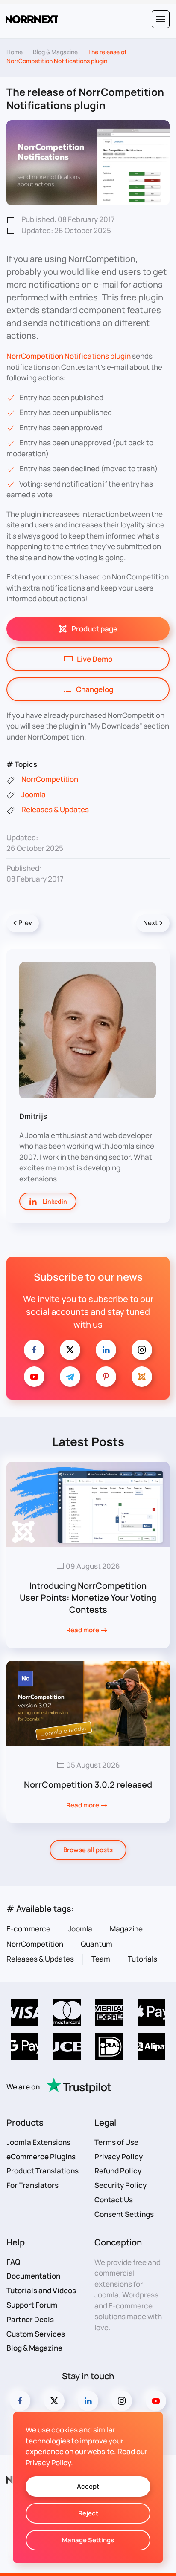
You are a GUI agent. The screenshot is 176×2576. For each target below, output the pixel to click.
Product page (94, 629)
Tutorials (142, 1959)
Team (101, 1959)
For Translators (32, 2185)
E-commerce (28, 1929)
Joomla (80, 1929)
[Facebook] (34, 1350)
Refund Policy (118, 2171)
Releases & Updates (40, 1959)
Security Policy (120, 2185)
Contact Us (114, 2200)
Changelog (95, 689)
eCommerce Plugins (41, 2157)
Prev (25, 923)
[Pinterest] (106, 1377)
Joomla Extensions (38, 2142)
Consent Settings (124, 2214)
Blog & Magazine (34, 2348)
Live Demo (95, 659)
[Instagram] (142, 1350)
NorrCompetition (35, 1944)
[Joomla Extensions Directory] (142, 1377)
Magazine (126, 1929)
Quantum (97, 1944)
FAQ (13, 2262)
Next (150, 923)
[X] (70, 1350)
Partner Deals (30, 2319)
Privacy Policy (119, 2157)
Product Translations (43, 2171)
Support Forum (32, 2305)
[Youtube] (34, 1377)
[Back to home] (32, 19)
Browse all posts (88, 1850)
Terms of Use (116, 2142)
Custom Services (36, 2334)
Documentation (33, 2276)
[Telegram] (70, 1377)
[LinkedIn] (106, 1350)
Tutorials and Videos (41, 2290)
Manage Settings (88, 2540)
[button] (161, 19)
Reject (88, 2513)
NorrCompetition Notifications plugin (69, 356)
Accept (88, 2486)
